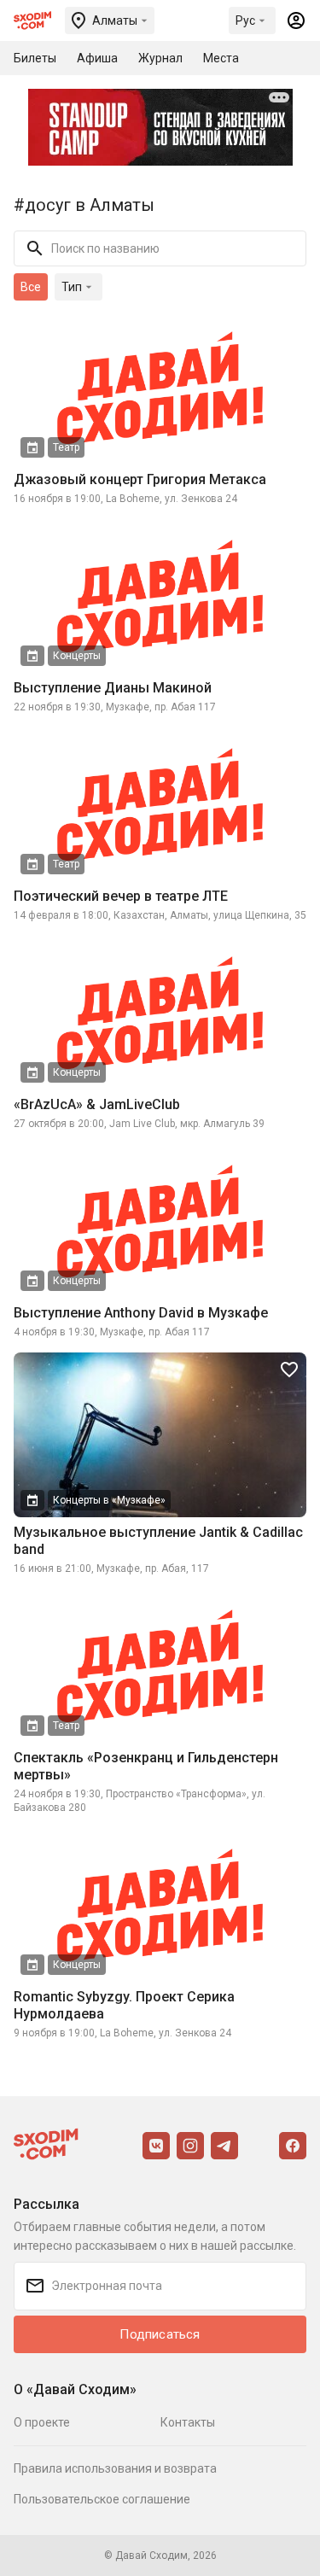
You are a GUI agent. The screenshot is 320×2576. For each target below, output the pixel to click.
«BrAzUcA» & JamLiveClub (97, 1104)
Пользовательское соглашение (102, 2499)
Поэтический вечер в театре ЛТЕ (121, 896)
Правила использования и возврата (115, 2468)
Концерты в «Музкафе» (109, 1500)
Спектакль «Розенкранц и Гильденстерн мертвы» (146, 1766)
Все (31, 287)
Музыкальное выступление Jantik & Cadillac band (158, 1541)
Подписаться (160, 2334)
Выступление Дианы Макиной (113, 688)
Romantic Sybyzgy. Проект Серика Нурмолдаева (124, 2005)
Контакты (188, 2422)
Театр (66, 447)
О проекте (42, 2422)
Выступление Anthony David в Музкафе (141, 1313)
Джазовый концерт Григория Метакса (140, 479)
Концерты (77, 656)
